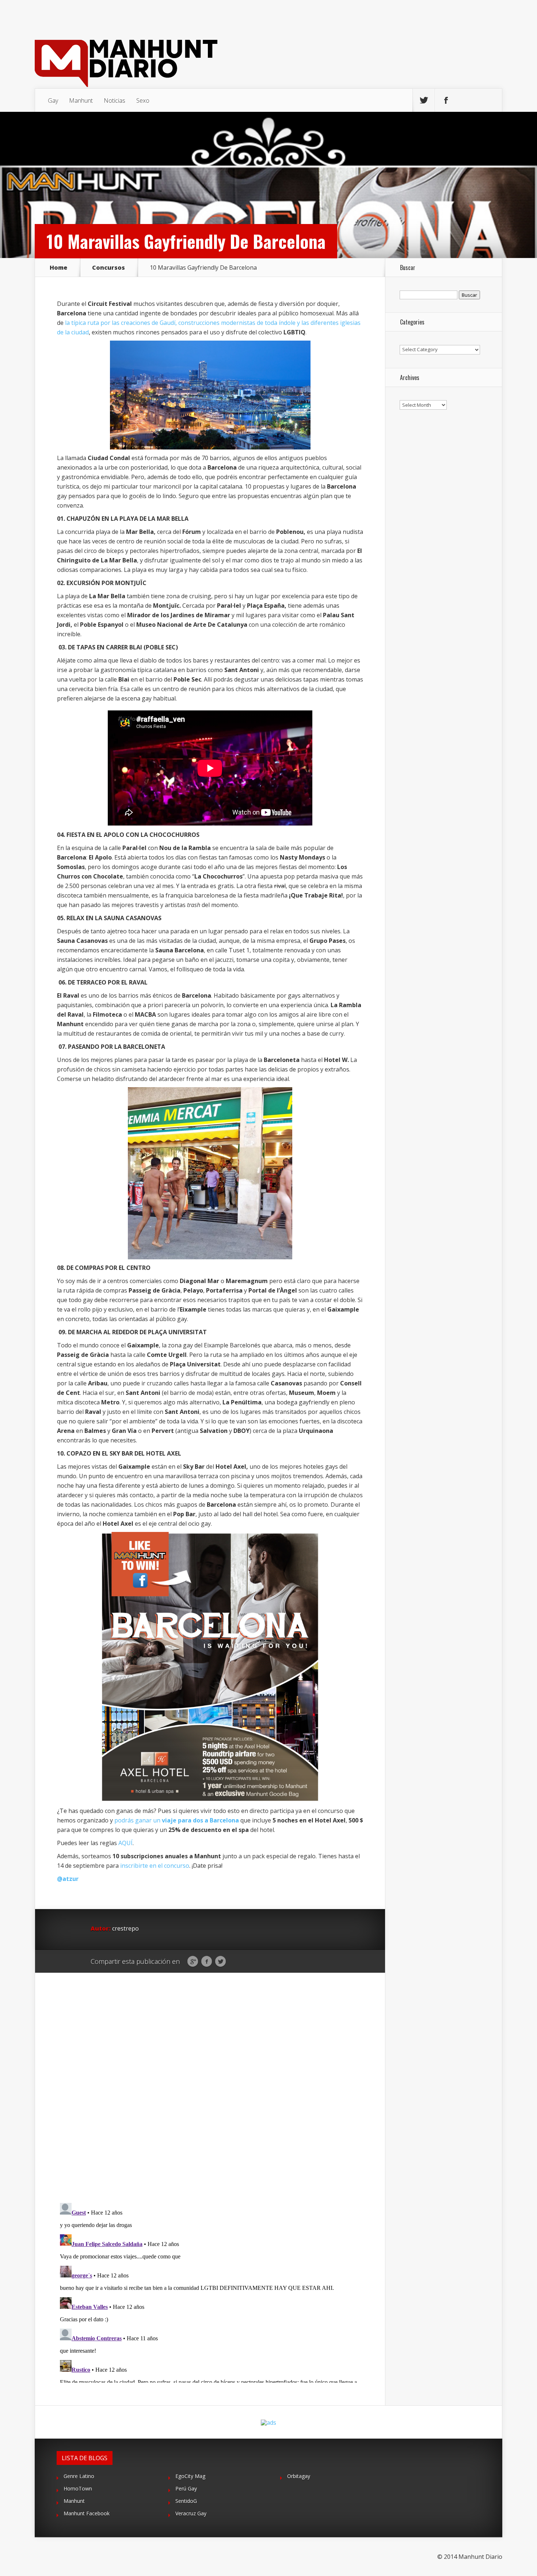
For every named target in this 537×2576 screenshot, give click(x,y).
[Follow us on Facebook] (446, 100)
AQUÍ (125, 1843)
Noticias (115, 100)
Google (193, 1962)
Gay (53, 100)
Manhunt (81, 100)
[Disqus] (210, 2086)
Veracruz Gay (191, 2513)
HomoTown (78, 2488)
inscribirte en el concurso (155, 1866)
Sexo (143, 100)
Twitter (220, 1962)
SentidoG (186, 2501)
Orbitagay (299, 2476)
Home (58, 268)
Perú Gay (186, 2488)
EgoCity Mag (190, 2476)
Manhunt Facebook (87, 2513)
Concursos (108, 268)
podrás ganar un (177, 1820)
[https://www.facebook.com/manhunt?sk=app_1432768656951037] (210, 1667)
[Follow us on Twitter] (424, 100)
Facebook (207, 1962)
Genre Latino (79, 2476)
